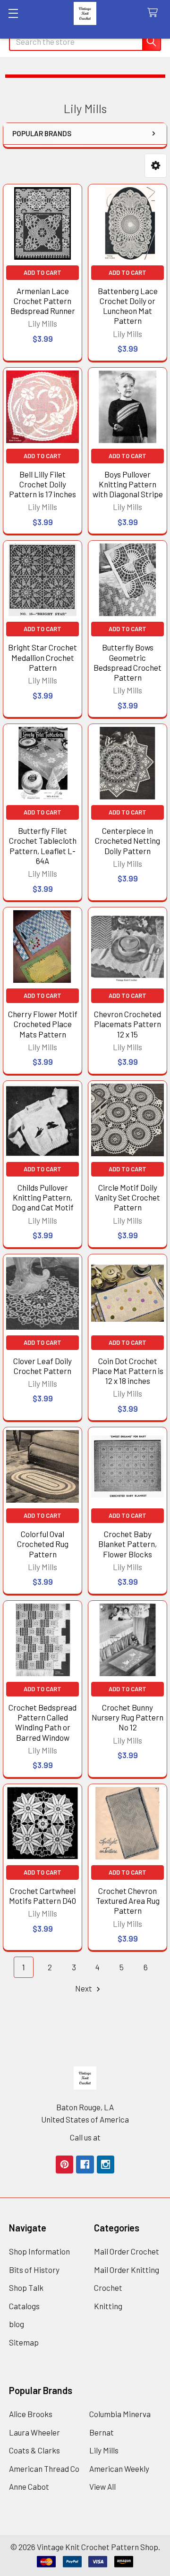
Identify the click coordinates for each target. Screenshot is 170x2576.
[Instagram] (106, 2164)
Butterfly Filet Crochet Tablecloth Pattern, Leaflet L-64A (43, 846)
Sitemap (24, 2342)
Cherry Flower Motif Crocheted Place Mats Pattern (43, 1024)
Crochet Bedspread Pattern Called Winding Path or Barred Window (42, 1722)
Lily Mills (104, 2450)
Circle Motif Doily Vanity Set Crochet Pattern (127, 1197)
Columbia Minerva (120, 2414)
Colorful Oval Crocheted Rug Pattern (43, 1544)
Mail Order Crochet (127, 2251)
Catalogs (24, 2306)
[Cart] (155, 13)
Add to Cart (42, 272)
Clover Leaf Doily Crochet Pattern (42, 1366)
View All (102, 2486)
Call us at (85, 2137)
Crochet (108, 2288)
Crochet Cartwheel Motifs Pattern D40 (42, 1896)
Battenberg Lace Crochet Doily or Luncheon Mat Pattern (128, 306)
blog (17, 2324)
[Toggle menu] (13, 13)
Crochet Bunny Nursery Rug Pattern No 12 (127, 1717)
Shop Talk (26, 2288)
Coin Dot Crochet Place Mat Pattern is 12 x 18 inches (128, 1371)
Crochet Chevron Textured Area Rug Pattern (128, 1901)
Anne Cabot (29, 2486)
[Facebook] (85, 2164)
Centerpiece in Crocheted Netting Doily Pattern (127, 841)
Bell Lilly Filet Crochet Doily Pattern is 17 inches (42, 484)
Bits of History (34, 2270)
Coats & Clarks (34, 2450)
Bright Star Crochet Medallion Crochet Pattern (42, 657)
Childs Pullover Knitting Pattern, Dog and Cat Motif (43, 1197)
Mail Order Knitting (127, 2270)
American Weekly (119, 2469)
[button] (156, 166)
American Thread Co (44, 2469)
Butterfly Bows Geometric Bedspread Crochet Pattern (127, 662)
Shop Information (39, 2251)
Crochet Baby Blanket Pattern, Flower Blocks (127, 1544)
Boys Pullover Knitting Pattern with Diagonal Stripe (128, 484)
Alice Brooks (31, 2414)
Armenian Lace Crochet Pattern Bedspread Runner (43, 301)
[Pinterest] (64, 2164)
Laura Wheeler (34, 2432)
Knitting (108, 2306)
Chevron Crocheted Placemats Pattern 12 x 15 (127, 1024)
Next (84, 1988)
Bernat (102, 2432)
